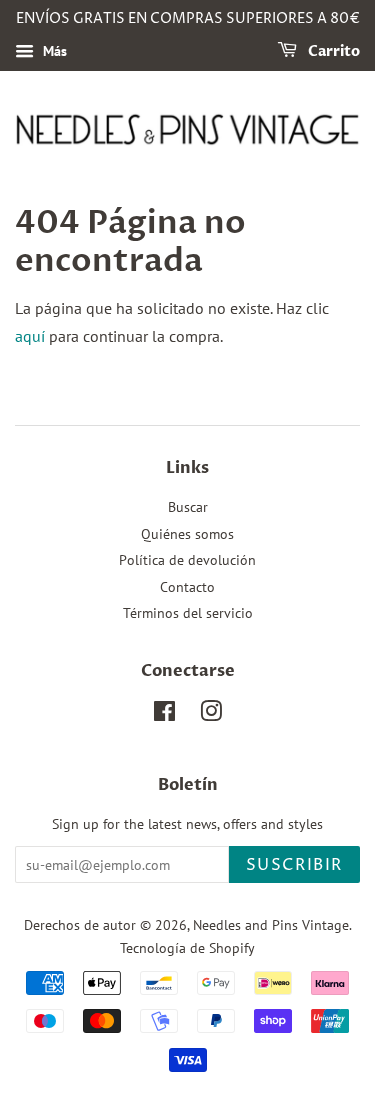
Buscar (188, 507)
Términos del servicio (188, 613)
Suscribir (294, 865)
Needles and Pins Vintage (271, 925)
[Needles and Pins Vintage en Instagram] (211, 715)
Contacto (187, 587)
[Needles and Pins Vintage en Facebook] (164, 715)
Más (53, 51)
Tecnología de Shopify (187, 948)
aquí (30, 336)
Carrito (332, 51)
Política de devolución (187, 560)
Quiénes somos (187, 534)
